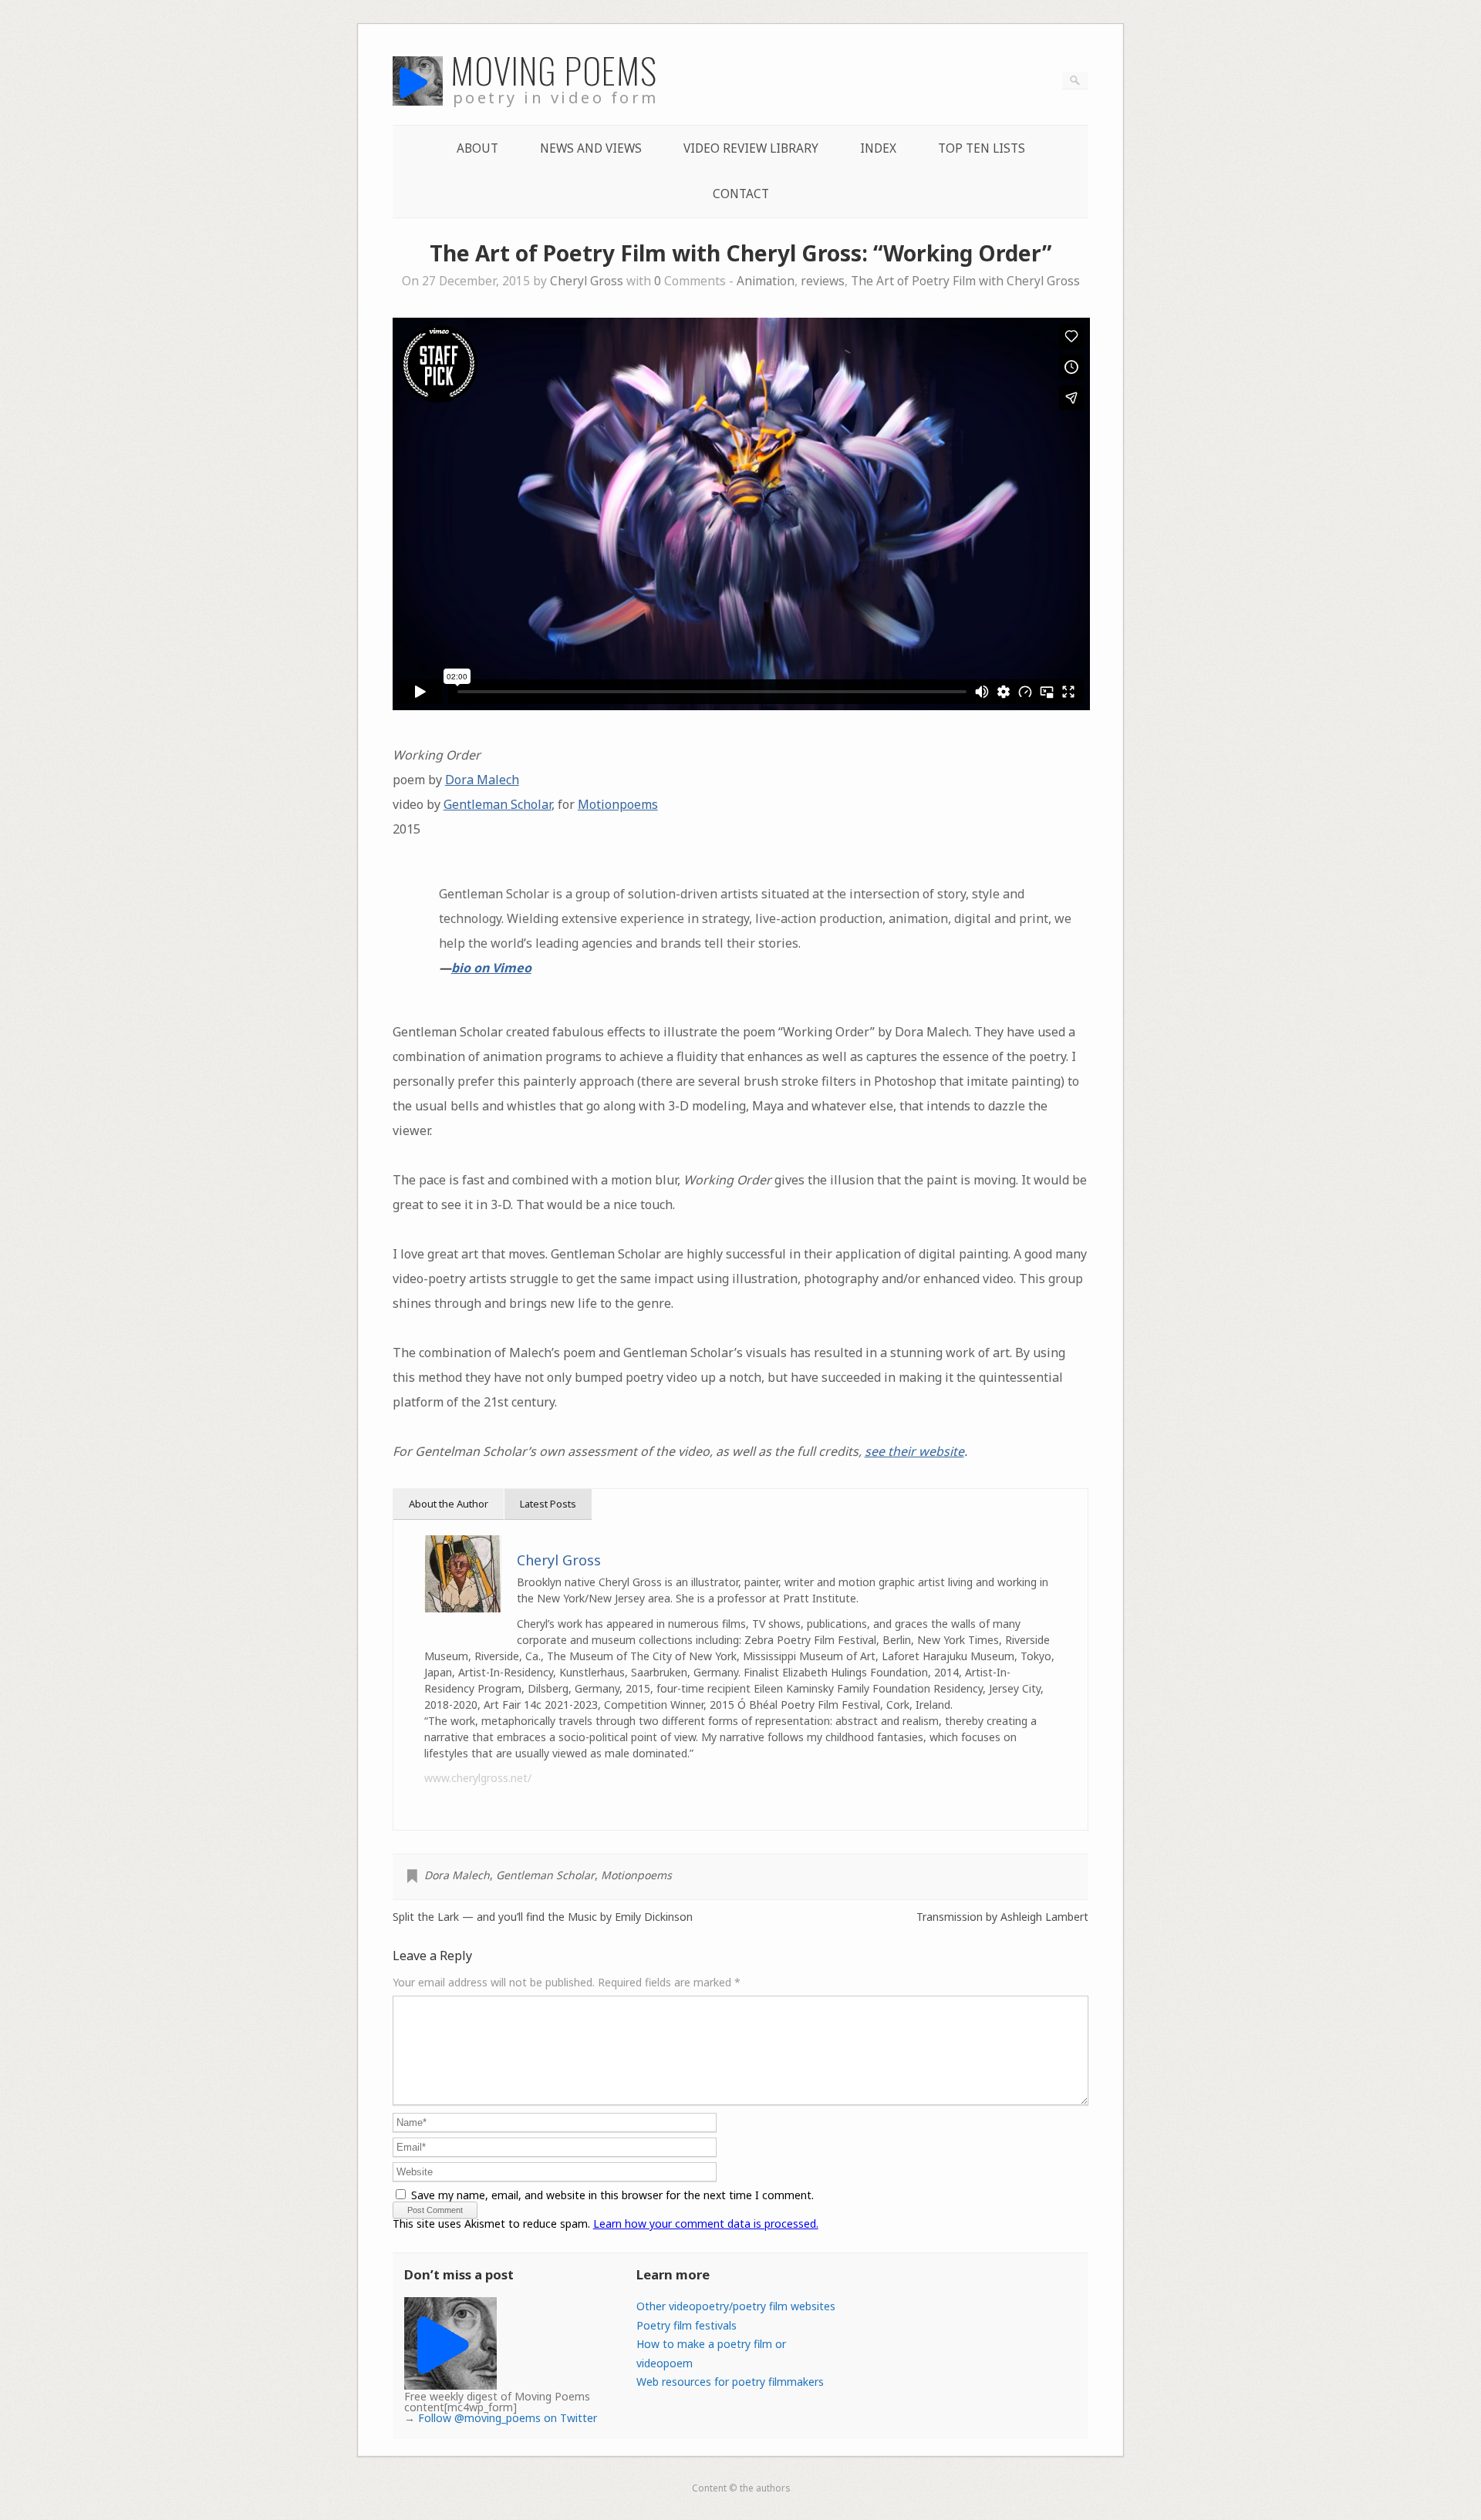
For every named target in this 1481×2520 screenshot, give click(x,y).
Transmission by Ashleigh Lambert (1002, 1917)
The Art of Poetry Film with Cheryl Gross (965, 281)
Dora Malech (482, 780)
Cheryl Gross (587, 281)
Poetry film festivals (687, 2325)
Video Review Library (751, 148)
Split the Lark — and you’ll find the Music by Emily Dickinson (543, 1917)
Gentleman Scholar (498, 804)
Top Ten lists (982, 148)
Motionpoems (618, 804)
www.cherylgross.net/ (478, 1778)
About (477, 148)
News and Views (591, 148)
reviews (823, 281)
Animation (766, 281)
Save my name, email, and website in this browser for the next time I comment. (612, 2195)
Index (878, 148)
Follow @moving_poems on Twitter (508, 2418)
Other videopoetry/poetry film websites (736, 2306)
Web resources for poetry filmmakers (730, 2382)
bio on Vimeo (491, 968)
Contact (741, 194)
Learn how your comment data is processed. (706, 2224)
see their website (914, 1451)
